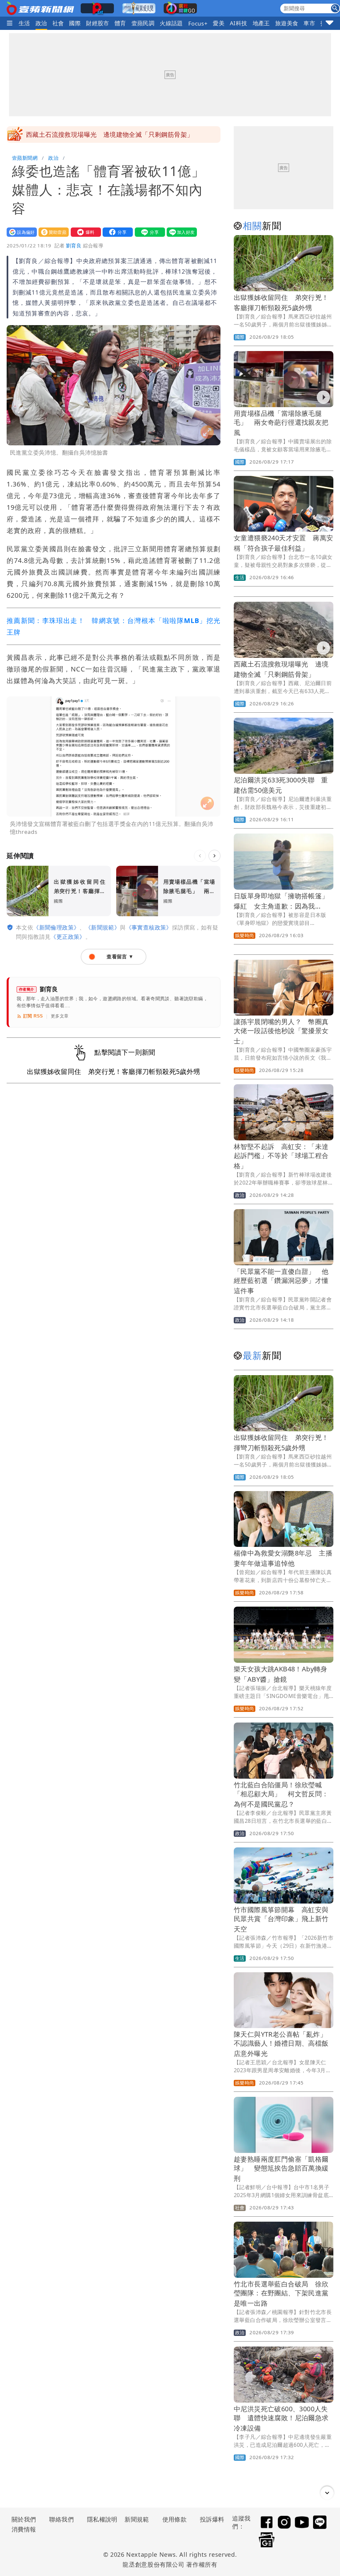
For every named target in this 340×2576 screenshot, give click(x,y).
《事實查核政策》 (149, 927)
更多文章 (60, 1016)
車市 (309, 23)
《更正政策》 (68, 937)
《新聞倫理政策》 (56, 927)
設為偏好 (20, 232)
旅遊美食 (287, 23)
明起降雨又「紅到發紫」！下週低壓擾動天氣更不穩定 (103, 134)
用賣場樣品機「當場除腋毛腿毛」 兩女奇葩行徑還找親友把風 (281, 423)
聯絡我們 (61, 2519)
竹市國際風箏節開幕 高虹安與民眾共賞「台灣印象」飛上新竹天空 (281, 1919)
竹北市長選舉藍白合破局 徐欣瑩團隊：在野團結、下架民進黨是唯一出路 (281, 2294)
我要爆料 (84, 232)
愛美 (219, 23)
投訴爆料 (212, 2519)
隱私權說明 (100, 2519)
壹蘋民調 (143, 23)
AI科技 (239, 23)
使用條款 (175, 2519)
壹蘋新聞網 (25, 158)
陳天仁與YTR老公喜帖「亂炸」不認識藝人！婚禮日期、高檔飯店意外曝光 (281, 2044)
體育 (120, 23)
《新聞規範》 (103, 927)
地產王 (261, 23)
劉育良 (74, 245)
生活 (24, 23)
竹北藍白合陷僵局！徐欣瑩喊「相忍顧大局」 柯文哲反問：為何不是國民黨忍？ (281, 1794)
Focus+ (198, 23)
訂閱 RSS (33, 1016)
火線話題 (171, 23)
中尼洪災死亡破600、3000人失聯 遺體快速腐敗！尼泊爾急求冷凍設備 (281, 2418)
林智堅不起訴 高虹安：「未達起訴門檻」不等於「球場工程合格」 (281, 1156)
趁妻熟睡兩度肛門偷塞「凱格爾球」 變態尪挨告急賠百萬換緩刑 (281, 2169)
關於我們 (24, 2519)
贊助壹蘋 (52, 232)
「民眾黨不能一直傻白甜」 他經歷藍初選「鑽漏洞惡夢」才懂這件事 (281, 1281)
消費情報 (24, 2529)
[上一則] (200, 856)
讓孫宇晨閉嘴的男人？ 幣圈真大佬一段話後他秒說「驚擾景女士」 (281, 1031)
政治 (41, 23)
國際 (75, 23)
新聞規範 (137, 2519)
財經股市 (98, 23)
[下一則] (214, 856)
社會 (58, 23)
